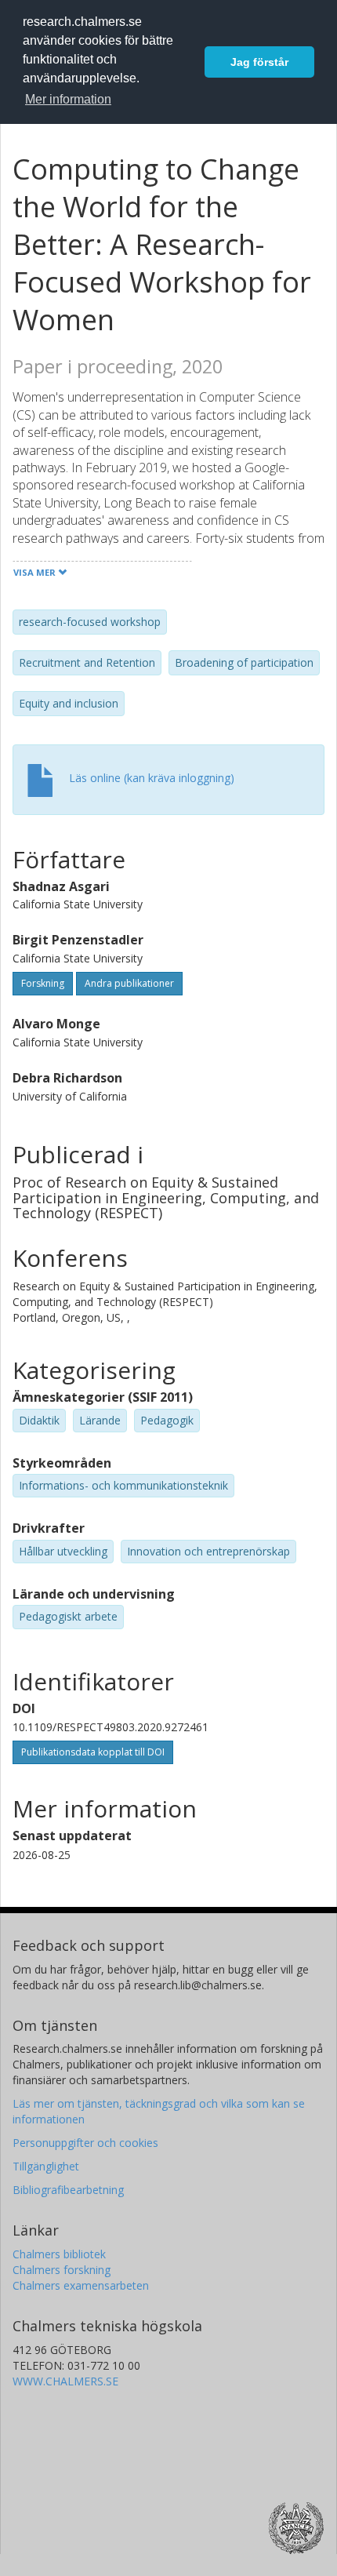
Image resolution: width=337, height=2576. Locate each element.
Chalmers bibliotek (59, 2254)
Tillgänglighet (46, 2166)
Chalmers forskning (62, 2270)
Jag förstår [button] (259, 62)
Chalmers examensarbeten (81, 2285)
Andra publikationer (129, 983)
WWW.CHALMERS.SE (65, 2381)
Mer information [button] (68, 99)
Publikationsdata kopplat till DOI (93, 1752)
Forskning (43, 983)
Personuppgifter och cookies (85, 2143)
